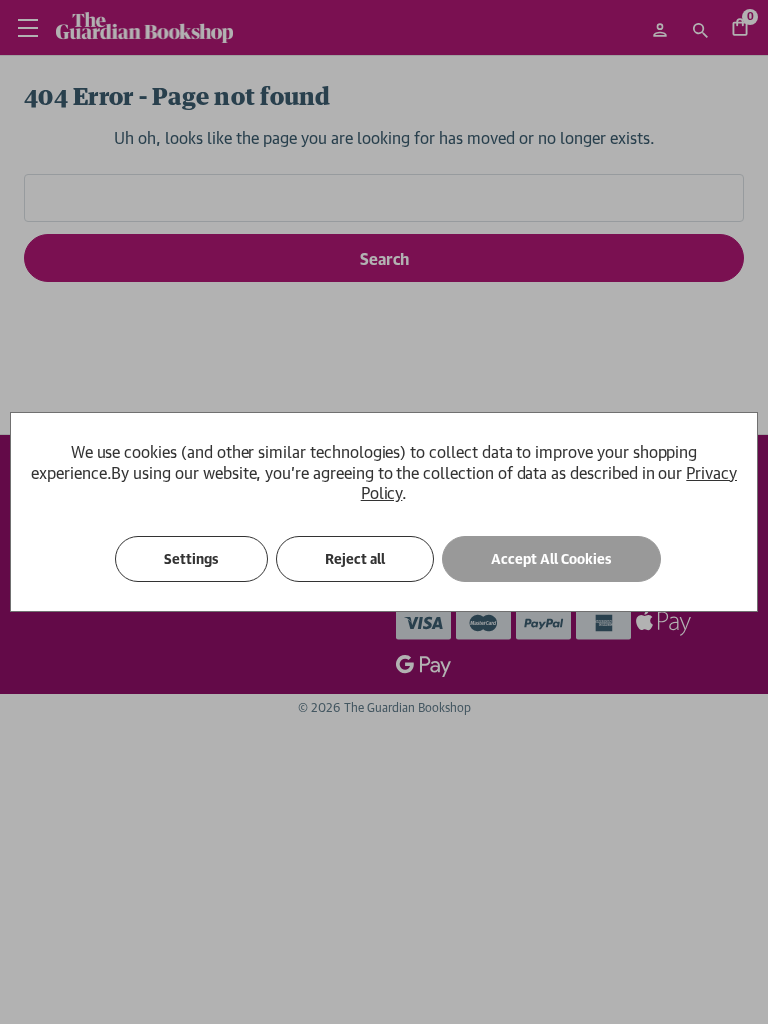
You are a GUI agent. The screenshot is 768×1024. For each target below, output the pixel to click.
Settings (191, 559)
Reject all (355, 559)
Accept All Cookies (551, 559)
